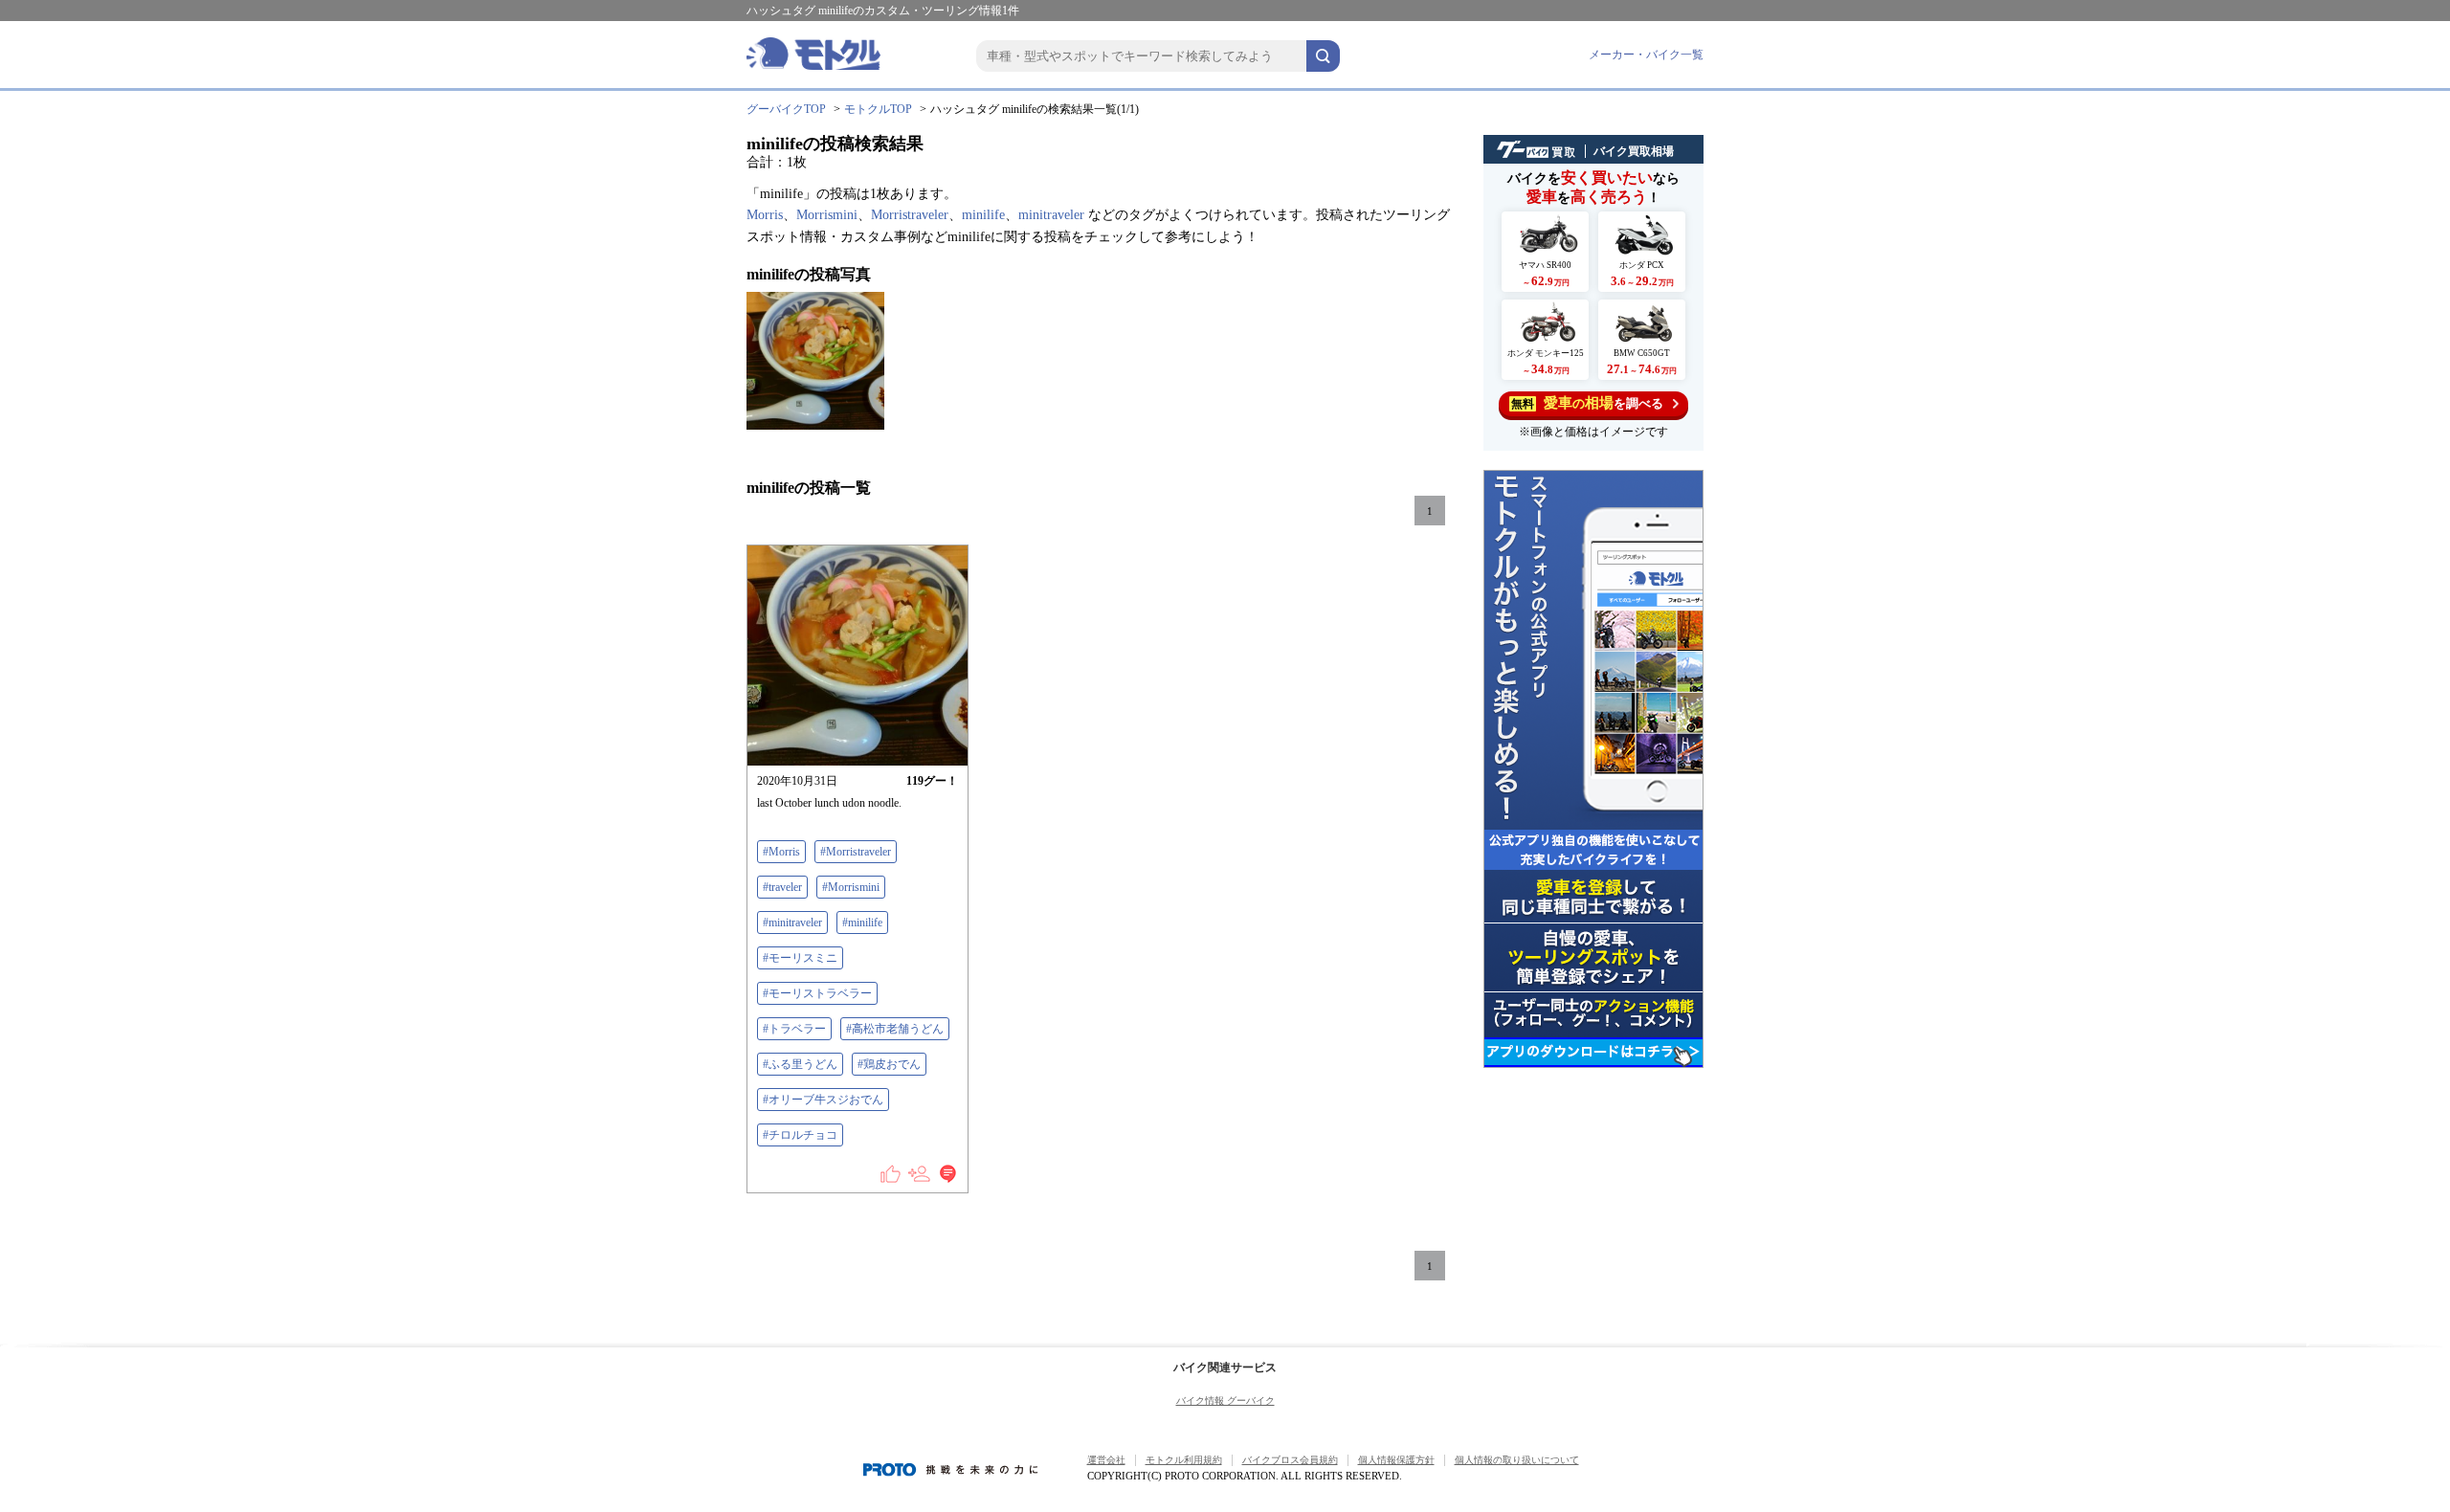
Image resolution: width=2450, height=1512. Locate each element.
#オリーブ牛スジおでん (823, 1100)
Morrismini (827, 215)
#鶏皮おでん (889, 1064)
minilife (983, 215)
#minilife (862, 923)
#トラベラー (794, 1029)
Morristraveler (910, 215)
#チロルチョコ (800, 1135)
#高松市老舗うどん (895, 1029)
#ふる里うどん (800, 1064)
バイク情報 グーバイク (1225, 1401)
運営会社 (1106, 1460)
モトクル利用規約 (1184, 1460)
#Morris (781, 852)
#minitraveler (792, 923)
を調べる (1587, 403)
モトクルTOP (878, 109)
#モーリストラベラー (817, 993)
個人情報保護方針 (1396, 1460)
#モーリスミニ (800, 958)
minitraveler (1051, 215)
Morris (765, 215)
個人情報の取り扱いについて (1517, 1460)
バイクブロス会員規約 (1290, 1460)
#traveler (782, 887)
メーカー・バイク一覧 (1646, 55)
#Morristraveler (856, 852)
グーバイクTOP (786, 109)
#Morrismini (851, 887)
